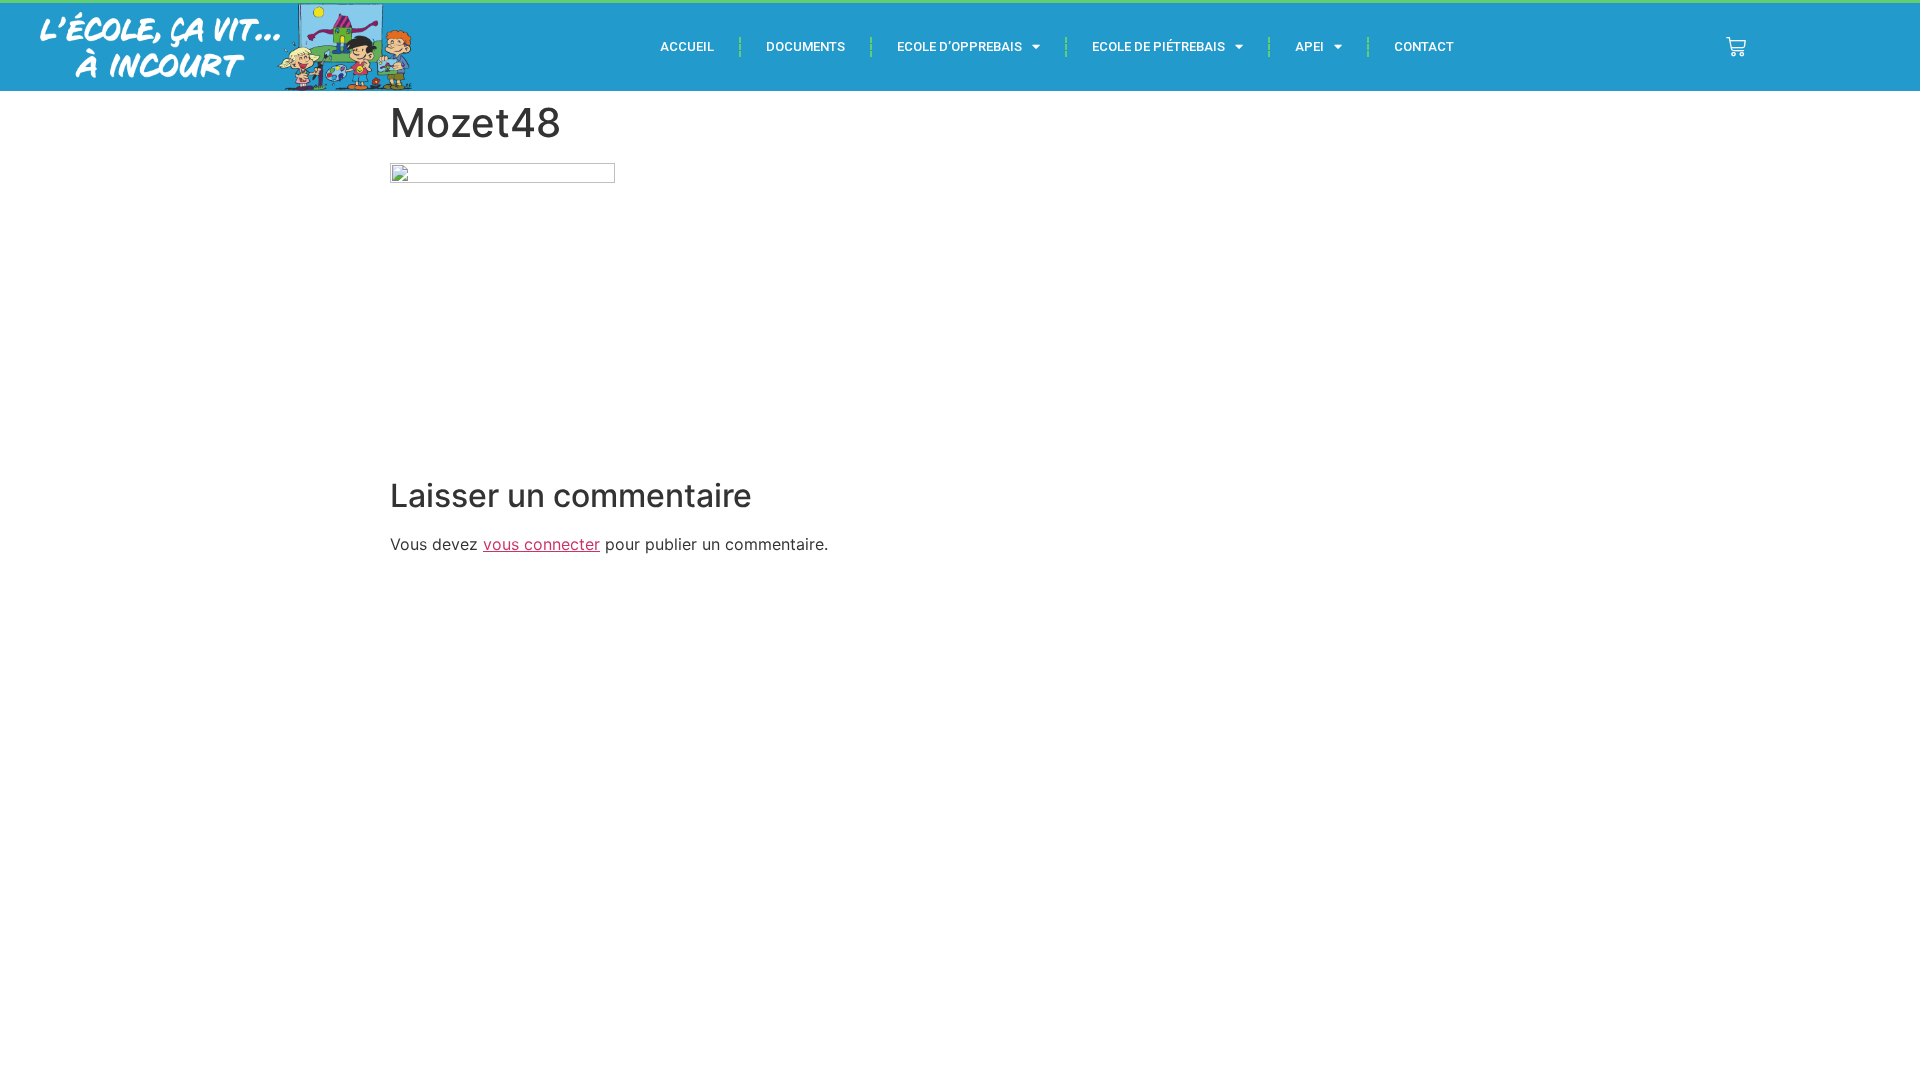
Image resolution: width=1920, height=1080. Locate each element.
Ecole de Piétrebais (1158, 46)
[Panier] (1736, 47)
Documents (805, 46)
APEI (1309, 46)
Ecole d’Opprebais (959, 46)
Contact (1424, 46)
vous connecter (541, 544)
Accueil (687, 46)
